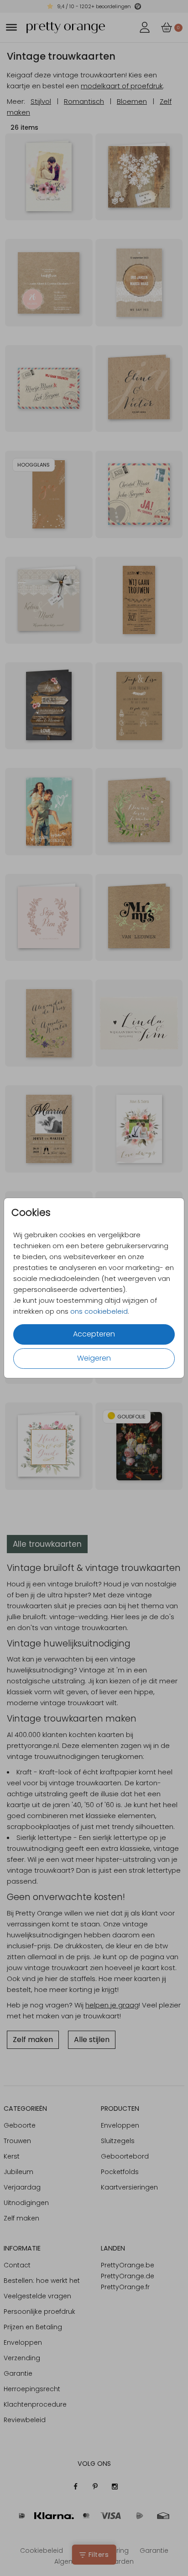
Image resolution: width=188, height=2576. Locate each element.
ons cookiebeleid (99, 1311)
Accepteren (94, 1334)
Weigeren (94, 1358)
